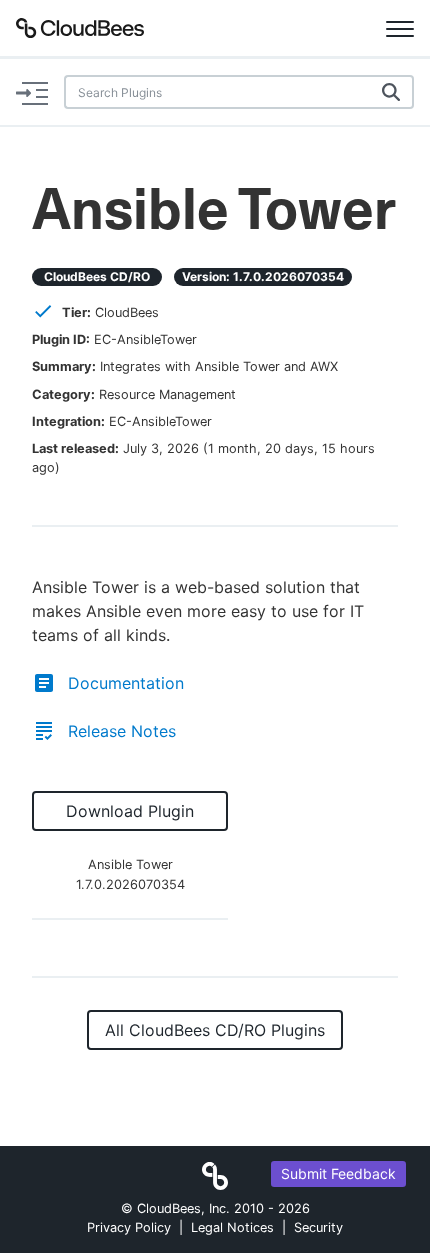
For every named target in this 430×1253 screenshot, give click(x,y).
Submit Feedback (338, 1173)
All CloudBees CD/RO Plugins (215, 1030)
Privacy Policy (129, 1227)
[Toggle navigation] (400, 28)
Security (318, 1227)
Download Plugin (130, 811)
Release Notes (122, 731)
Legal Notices (232, 1227)
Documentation (126, 683)
